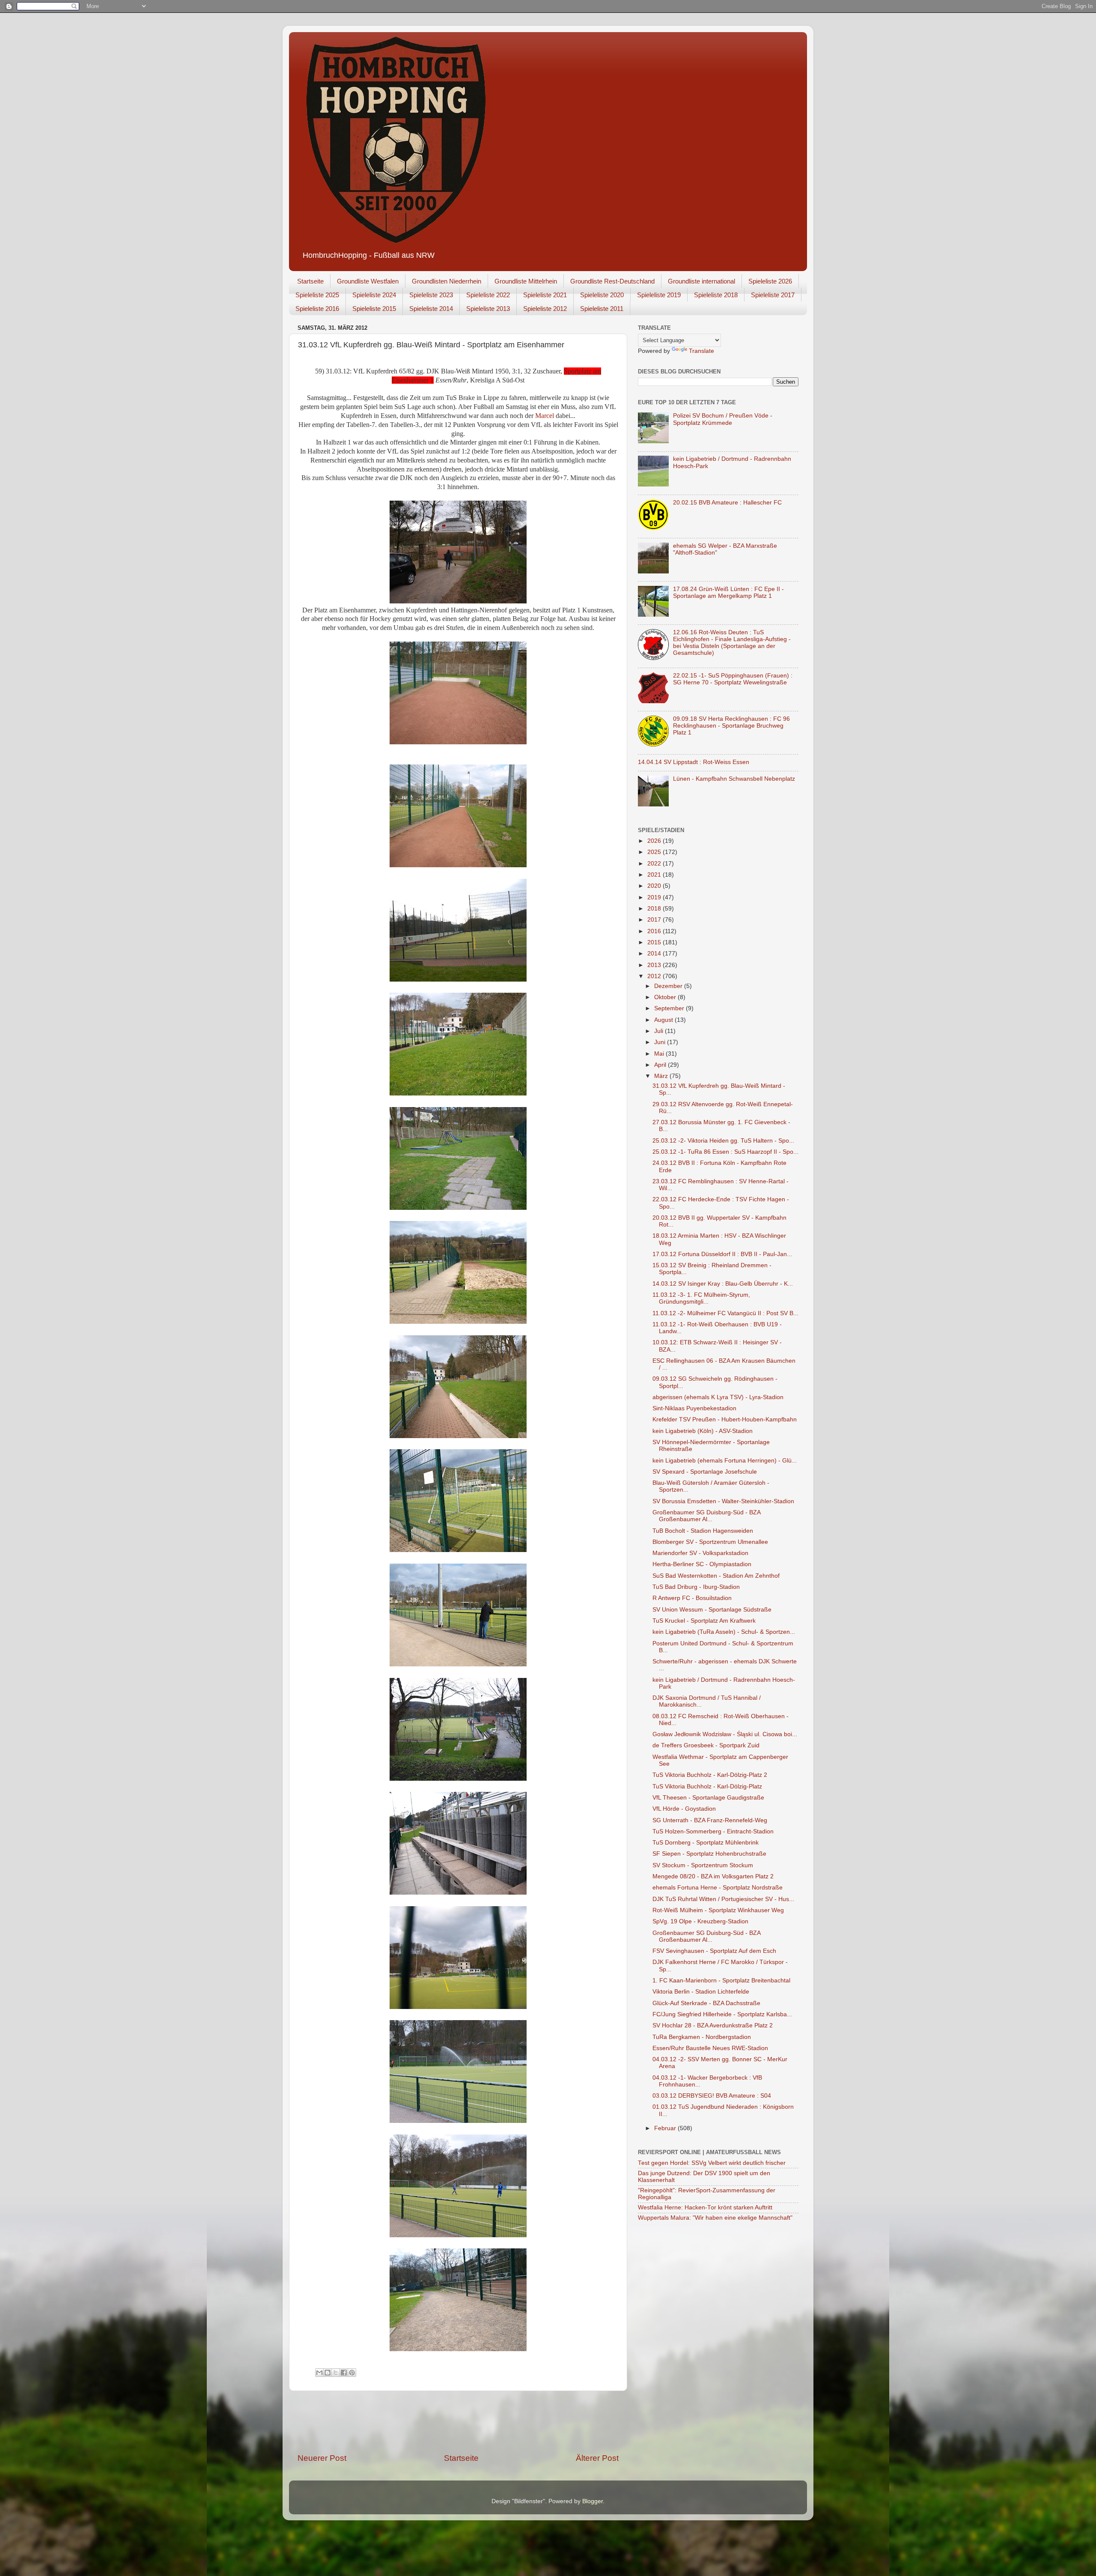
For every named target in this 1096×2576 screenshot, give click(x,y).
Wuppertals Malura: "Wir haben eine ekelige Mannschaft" (715, 2218)
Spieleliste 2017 (773, 295)
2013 (655, 965)
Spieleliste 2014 (431, 309)
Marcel (545, 416)
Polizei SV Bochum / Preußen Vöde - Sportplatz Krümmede (723, 419)
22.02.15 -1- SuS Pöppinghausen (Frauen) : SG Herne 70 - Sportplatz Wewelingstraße (733, 679)
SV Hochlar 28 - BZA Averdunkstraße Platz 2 (713, 2025)
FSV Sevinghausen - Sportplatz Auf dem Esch (714, 1951)
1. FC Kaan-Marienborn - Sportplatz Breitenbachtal (721, 1981)
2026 (655, 841)
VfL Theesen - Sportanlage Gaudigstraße (708, 1798)
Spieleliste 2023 (431, 295)
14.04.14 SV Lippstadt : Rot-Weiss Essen (694, 762)
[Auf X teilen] (336, 2373)
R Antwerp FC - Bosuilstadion (692, 1598)
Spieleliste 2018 (716, 295)
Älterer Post (597, 2458)
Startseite (310, 281)
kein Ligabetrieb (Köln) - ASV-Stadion (703, 1431)
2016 (655, 931)
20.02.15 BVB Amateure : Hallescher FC (727, 503)
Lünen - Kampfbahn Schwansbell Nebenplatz (734, 779)
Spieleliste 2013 (488, 309)
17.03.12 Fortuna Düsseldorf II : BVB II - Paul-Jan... (722, 1254)
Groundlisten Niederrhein (447, 281)
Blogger (593, 2501)
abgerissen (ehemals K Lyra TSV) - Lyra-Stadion (718, 1397)
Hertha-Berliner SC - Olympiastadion (702, 1564)
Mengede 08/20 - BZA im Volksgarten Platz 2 (713, 1876)
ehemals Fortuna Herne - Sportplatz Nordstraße (718, 1888)
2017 (655, 920)
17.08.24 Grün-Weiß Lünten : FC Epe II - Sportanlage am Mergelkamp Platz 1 (728, 593)
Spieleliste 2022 (488, 295)
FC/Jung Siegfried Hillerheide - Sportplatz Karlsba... (722, 2014)
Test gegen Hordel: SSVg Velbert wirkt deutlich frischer (712, 2163)
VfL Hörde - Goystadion (684, 1809)
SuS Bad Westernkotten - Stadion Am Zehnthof (716, 1576)
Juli (660, 1031)
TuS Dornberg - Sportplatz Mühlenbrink (706, 1843)
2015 (655, 942)
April (661, 1065)
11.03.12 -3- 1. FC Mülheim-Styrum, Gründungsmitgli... (701, 1298)
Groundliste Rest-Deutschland (612, 281)
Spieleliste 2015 (374, 309)
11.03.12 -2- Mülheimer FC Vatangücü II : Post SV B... (725, 1313)
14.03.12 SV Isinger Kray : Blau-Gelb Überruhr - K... (723, 1284)
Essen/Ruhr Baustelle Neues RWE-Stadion (710, 2048)
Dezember (669, 986)
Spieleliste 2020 (602, 295)
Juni (661, 1042)
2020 (655, 886)
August (664, 1020)
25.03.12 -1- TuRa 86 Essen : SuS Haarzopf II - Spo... (725, 1152)
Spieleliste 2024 (374, 295)
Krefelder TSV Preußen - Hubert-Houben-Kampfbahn (725, 1419)
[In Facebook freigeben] (344, 2373)
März (662, 1076)
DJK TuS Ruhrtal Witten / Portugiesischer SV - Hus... (723, 1899)
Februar (666, 2128)
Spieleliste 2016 (317, 309)
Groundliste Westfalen (368, 281)
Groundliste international (701, 281)
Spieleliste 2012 (545, 309)
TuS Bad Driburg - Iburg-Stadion (696, 1587)
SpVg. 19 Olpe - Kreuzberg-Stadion (700, 1921)
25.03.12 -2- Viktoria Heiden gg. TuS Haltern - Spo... (723, 1141)
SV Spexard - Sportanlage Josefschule (705, 1472)
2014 (655, 954)
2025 (655, 852)
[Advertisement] (458, 2422)
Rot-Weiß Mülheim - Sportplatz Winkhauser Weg (718, 1910)
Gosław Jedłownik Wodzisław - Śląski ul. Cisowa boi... (725, 1734)
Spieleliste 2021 (545, 295)
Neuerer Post (322, 2458)
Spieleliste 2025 (317, 295)
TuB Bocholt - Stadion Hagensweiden (703, 1531)
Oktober (666, 997)
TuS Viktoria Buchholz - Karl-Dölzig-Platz (707, 1786)
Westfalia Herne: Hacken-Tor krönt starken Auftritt (705, 2207)
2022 (655, 864)
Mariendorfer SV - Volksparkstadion (700, 1553)
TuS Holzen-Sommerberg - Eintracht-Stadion (713, 1831)
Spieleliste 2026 (770, 281)
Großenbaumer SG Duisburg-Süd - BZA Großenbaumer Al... (706, 1516)
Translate (701, 351)
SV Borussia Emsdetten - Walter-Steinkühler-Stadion (723, 1501)
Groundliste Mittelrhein (526, 281)
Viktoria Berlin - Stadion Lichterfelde (701, 1992)
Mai (660, 1054)
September (670, 1008)
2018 (655, 909)
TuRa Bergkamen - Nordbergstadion (702, 2037)
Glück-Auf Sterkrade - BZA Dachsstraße (706, 2003)
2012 (655, 976)
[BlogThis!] (328, 2373)
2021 (655, 875)
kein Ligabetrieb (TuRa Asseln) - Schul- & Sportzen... (724, 1632)
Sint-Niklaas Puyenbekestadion (694, 1408)
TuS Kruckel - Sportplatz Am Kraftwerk (704, 1621)
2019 (655, 897)
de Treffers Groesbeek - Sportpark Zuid (706, 1745)
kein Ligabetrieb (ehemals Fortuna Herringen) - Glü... (725, 1461)
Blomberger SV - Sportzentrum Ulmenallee (710, 1542)
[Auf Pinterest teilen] (352, 2373)
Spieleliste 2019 (659, 295)
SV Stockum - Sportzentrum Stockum (703, 1865)
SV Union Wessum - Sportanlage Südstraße (712, 1610)
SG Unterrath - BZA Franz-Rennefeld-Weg (710, 1820)
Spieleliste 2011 (602, 309)
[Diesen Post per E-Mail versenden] (319, 2373)
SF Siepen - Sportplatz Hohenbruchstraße (709, 1854)
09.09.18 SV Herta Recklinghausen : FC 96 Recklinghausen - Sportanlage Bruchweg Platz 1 (731, 726)
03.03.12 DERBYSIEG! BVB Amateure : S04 (712, 2096)
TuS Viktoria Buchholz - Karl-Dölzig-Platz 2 (710, 1775)
